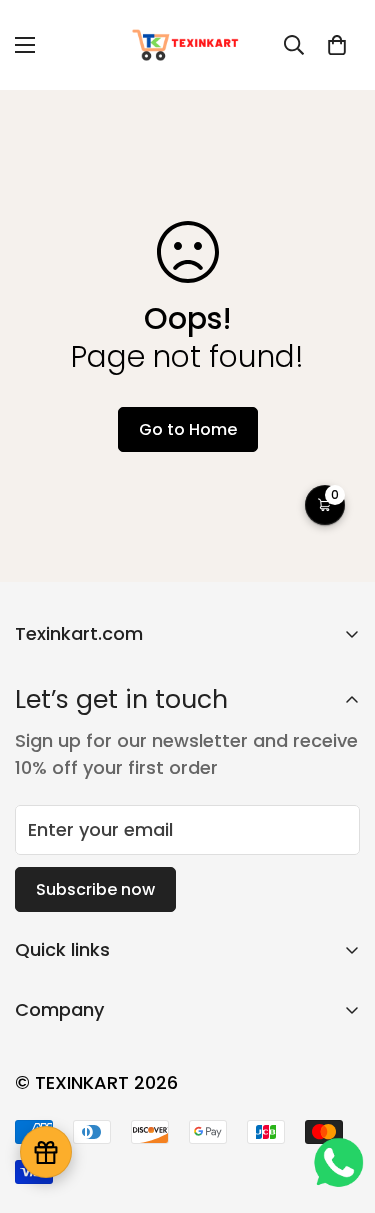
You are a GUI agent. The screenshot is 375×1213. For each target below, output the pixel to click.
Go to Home (188, 429)
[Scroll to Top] (339, 1107)
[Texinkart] (187, 45)
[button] (337, 45)
